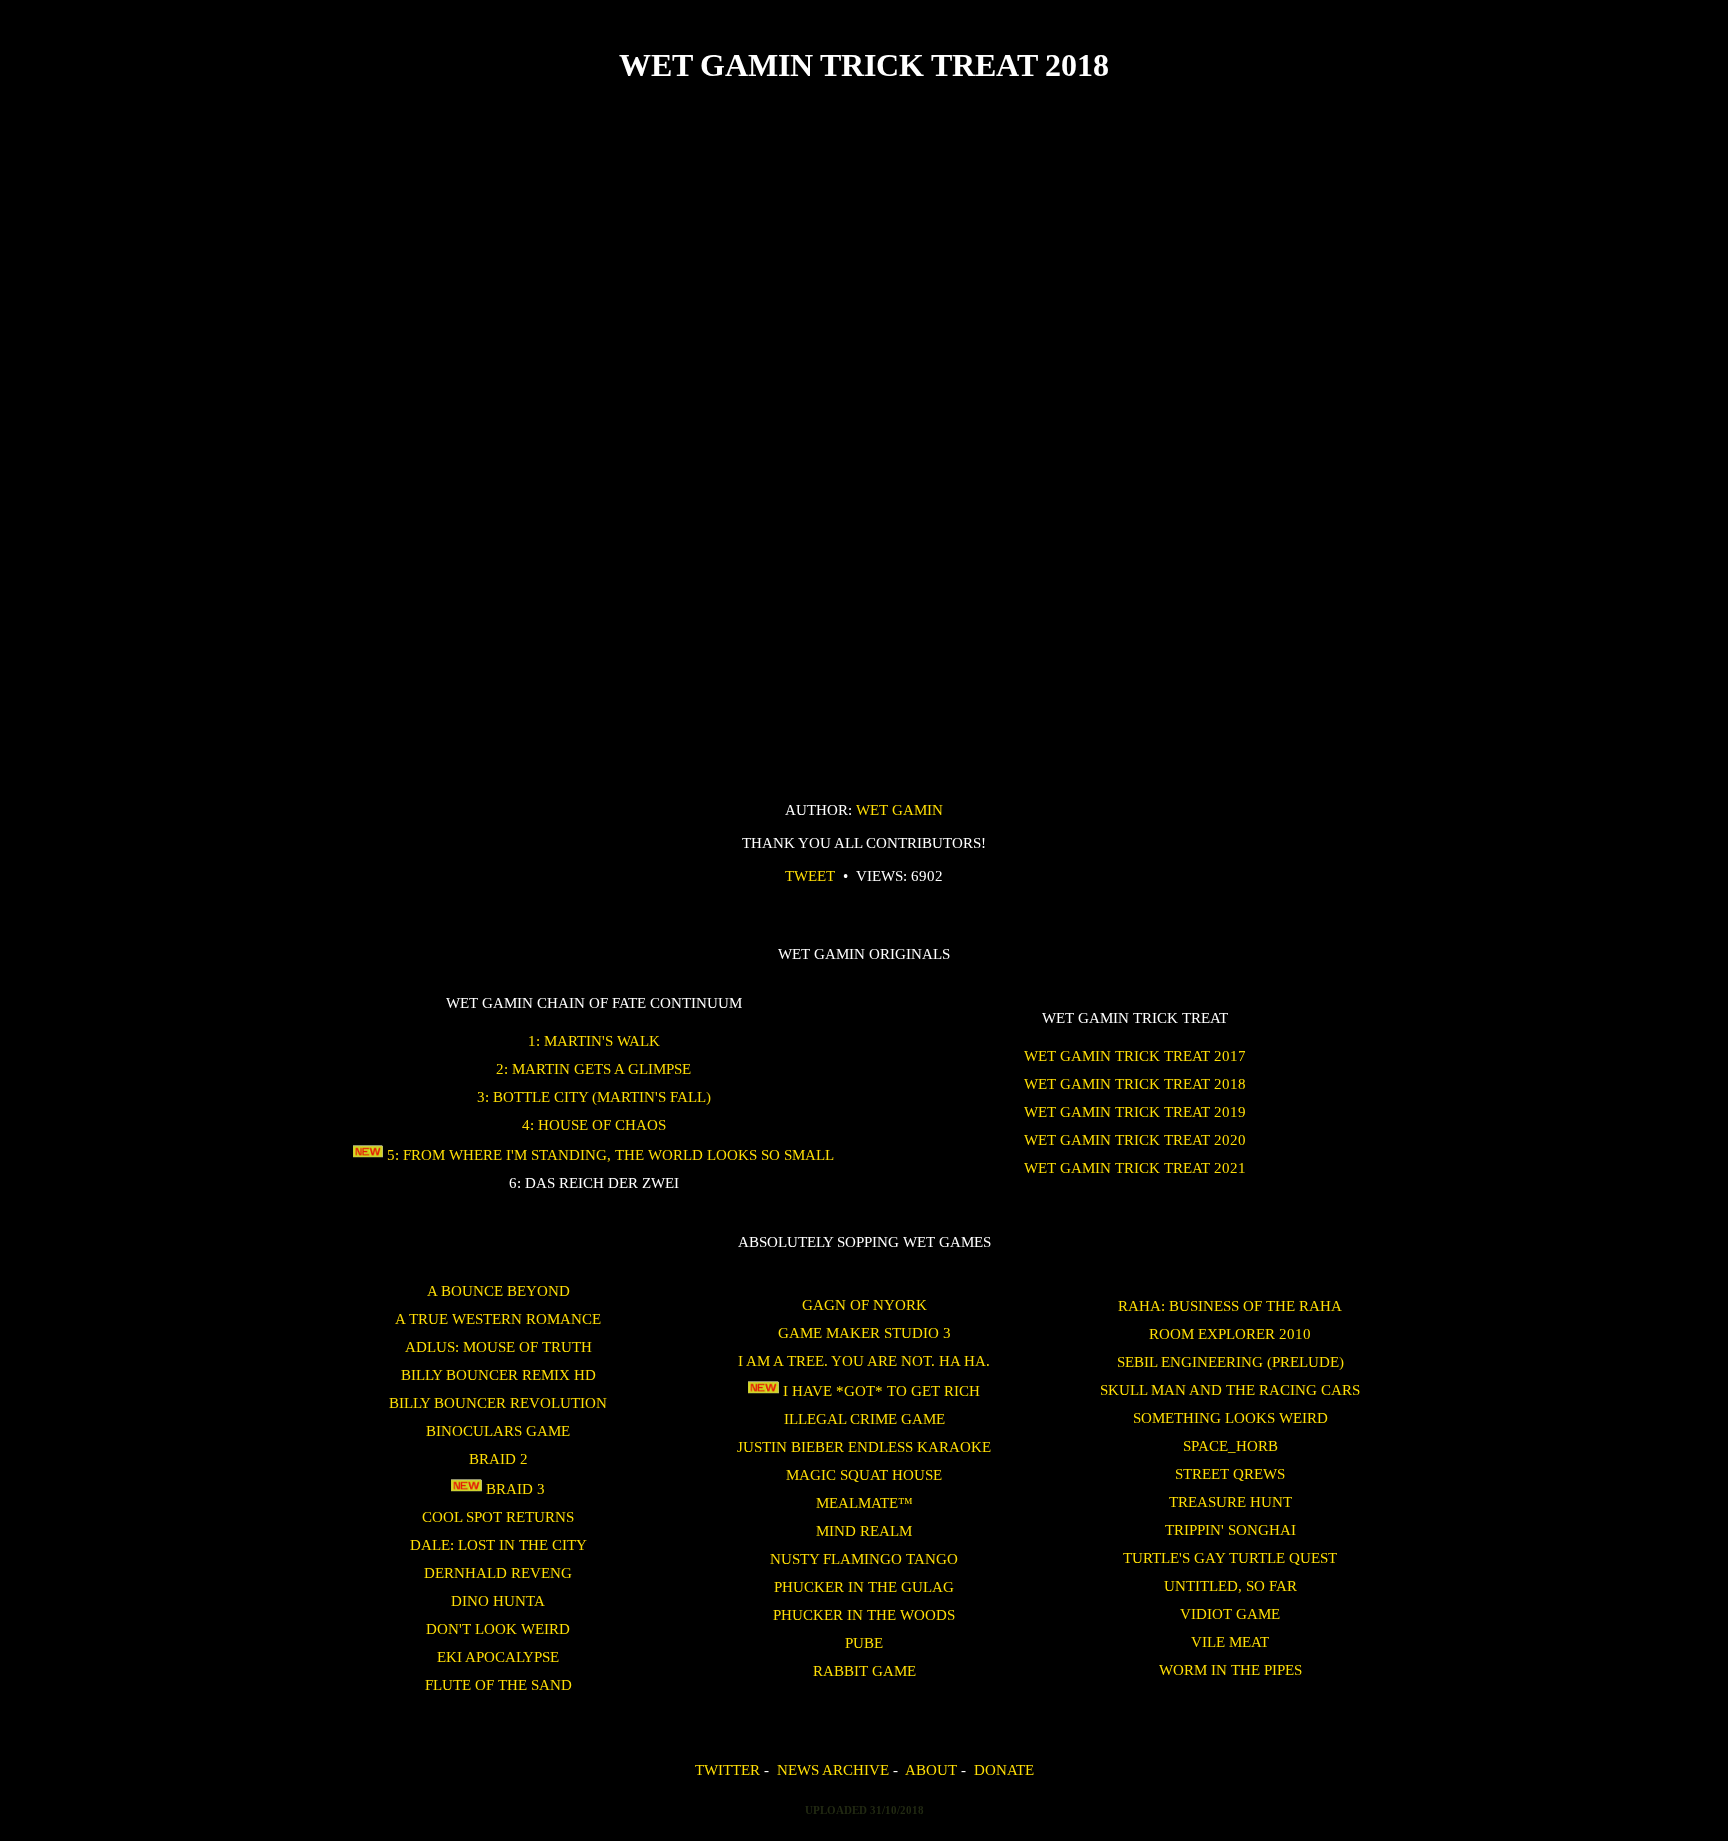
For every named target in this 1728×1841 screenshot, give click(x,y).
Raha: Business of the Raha (1230, 1305)
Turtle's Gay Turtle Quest (1230, 1557)
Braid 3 (513, 1488)
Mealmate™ (864, 1502)
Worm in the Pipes (1230, 1669)
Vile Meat (1230, 1641)
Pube (864, 1642)
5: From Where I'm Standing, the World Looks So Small (608, 1154)
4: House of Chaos (594, 1124)
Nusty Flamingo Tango (864, 1558)
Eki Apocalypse (498, 1656)
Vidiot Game (1230, 1613)
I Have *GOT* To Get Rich (879, 1390)
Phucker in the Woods (864, 1614)
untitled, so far (1230, 1585)
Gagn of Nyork (864, 1304)
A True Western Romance (498, 1318)
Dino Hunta (498, 1600)
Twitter (727, 1769)
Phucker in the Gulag (864, 1586)
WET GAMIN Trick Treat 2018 (1135, 1083)
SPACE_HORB (1230, 1445)
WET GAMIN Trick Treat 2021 (1135, 1167)
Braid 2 (498, 1458)
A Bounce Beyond (498, 1290)
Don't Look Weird (498, 1628)
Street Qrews (1230, 1473)
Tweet (810, 875)
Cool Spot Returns (498, 1516)
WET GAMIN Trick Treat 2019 (1135, 1111)
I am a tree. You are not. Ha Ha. (864, 1360)
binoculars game (498, 1430)
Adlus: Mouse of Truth (498, 1346)
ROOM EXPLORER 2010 (1230, 1333)
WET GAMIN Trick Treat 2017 (1135, 1055)
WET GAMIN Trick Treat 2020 (1135, 1139)
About (931, 1769)
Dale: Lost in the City (498, 1544)
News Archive (833, 1769)
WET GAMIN (899, 809)
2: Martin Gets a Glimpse (593, 1068)
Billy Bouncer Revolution (498, 1402)
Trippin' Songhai (1230, 1529)
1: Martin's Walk (594, 1040)
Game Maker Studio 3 (864, 1332)
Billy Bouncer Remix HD (498, 1374)
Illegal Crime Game (864, 1418)
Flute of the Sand (498, 1684)
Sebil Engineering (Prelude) (1230, 1361)
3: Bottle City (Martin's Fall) (594, 1096)
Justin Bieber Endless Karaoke (864, 1446)
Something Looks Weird (1230, 1417)
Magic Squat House (864, 1474)
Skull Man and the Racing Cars (1230, 1389)
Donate (1004, 1769)
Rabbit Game (864, 1670)
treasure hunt (1230, 1501)
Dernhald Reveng (498, 1572)
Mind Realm (864, 1530)
